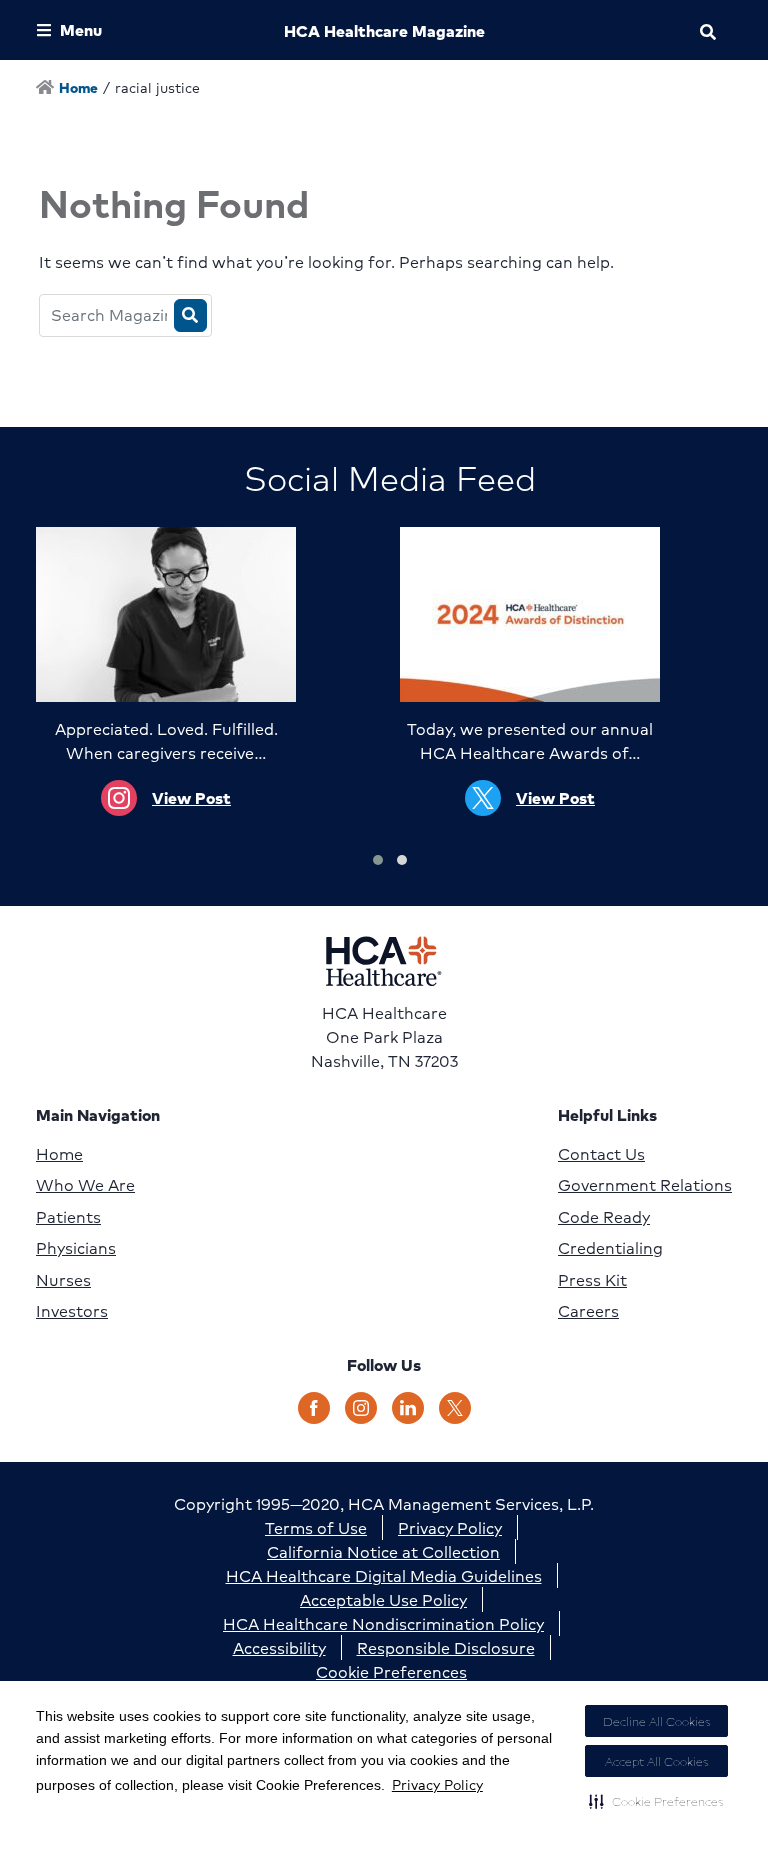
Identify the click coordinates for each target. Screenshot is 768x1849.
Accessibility (279, 1647)
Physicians (76, 1248)
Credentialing (610, 1248)
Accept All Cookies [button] (657, 1761)
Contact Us (601, 1154)
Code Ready (604, 1217)
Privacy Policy (437, 1784)
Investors (72, 1311)
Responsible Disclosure (446, 1647)
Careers (588, 1311)
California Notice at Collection (383, 1551)
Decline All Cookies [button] (657, 1721)
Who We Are (85, 1185)
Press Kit (592, 1280)
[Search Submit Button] (190, 315)
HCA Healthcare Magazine (384, 30)
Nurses (63, 1280)
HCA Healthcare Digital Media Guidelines (384, 1575)
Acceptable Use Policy (383, 1599)
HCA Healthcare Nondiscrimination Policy (383, 1623)
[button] (656, 1801)
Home (59, 1154)
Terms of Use (316, 1527)
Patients (68, 1217)
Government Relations (645, 1185)
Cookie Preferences (391, 1671)
